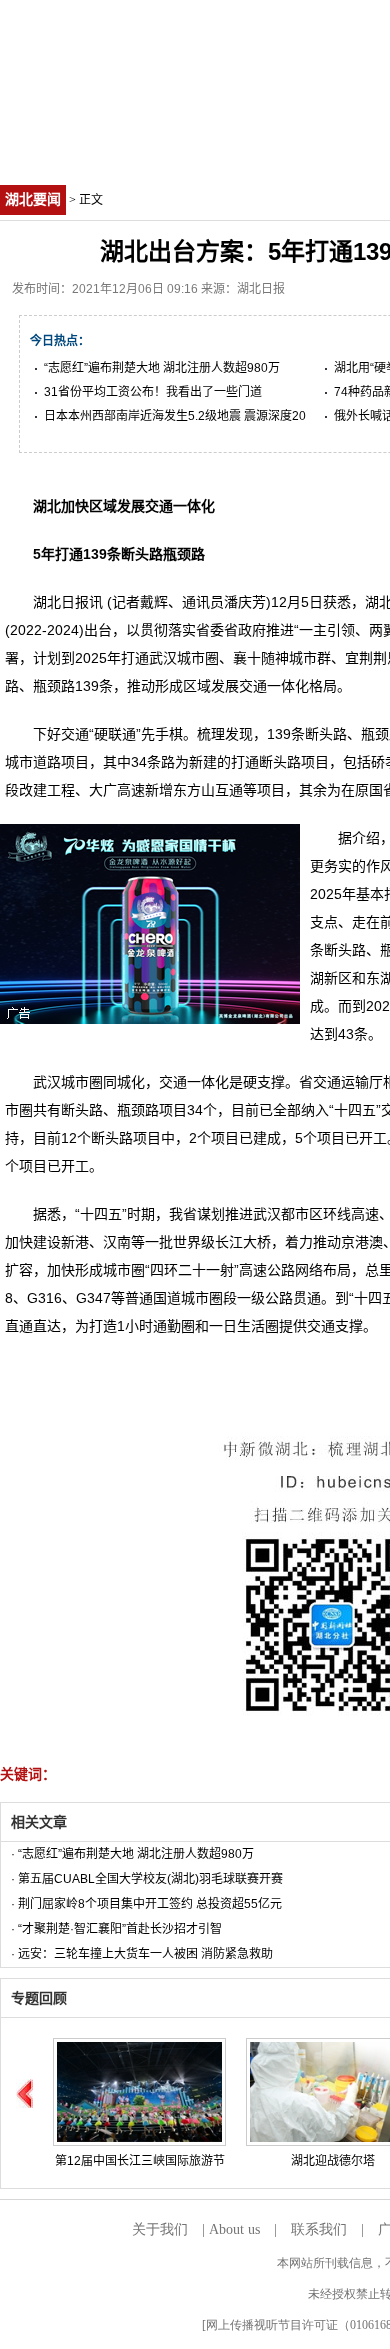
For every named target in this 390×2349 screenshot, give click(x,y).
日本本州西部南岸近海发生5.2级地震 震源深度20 (175, 416)
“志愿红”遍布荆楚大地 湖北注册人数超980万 (162, 368)
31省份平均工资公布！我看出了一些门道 (153, 392)
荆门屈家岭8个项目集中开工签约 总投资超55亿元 (150, 1904)
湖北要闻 (33, 199)
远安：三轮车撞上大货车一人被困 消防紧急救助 (145, 1954)
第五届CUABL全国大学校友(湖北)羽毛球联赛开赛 (150, 1879)
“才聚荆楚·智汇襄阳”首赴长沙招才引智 (120, 1929)
